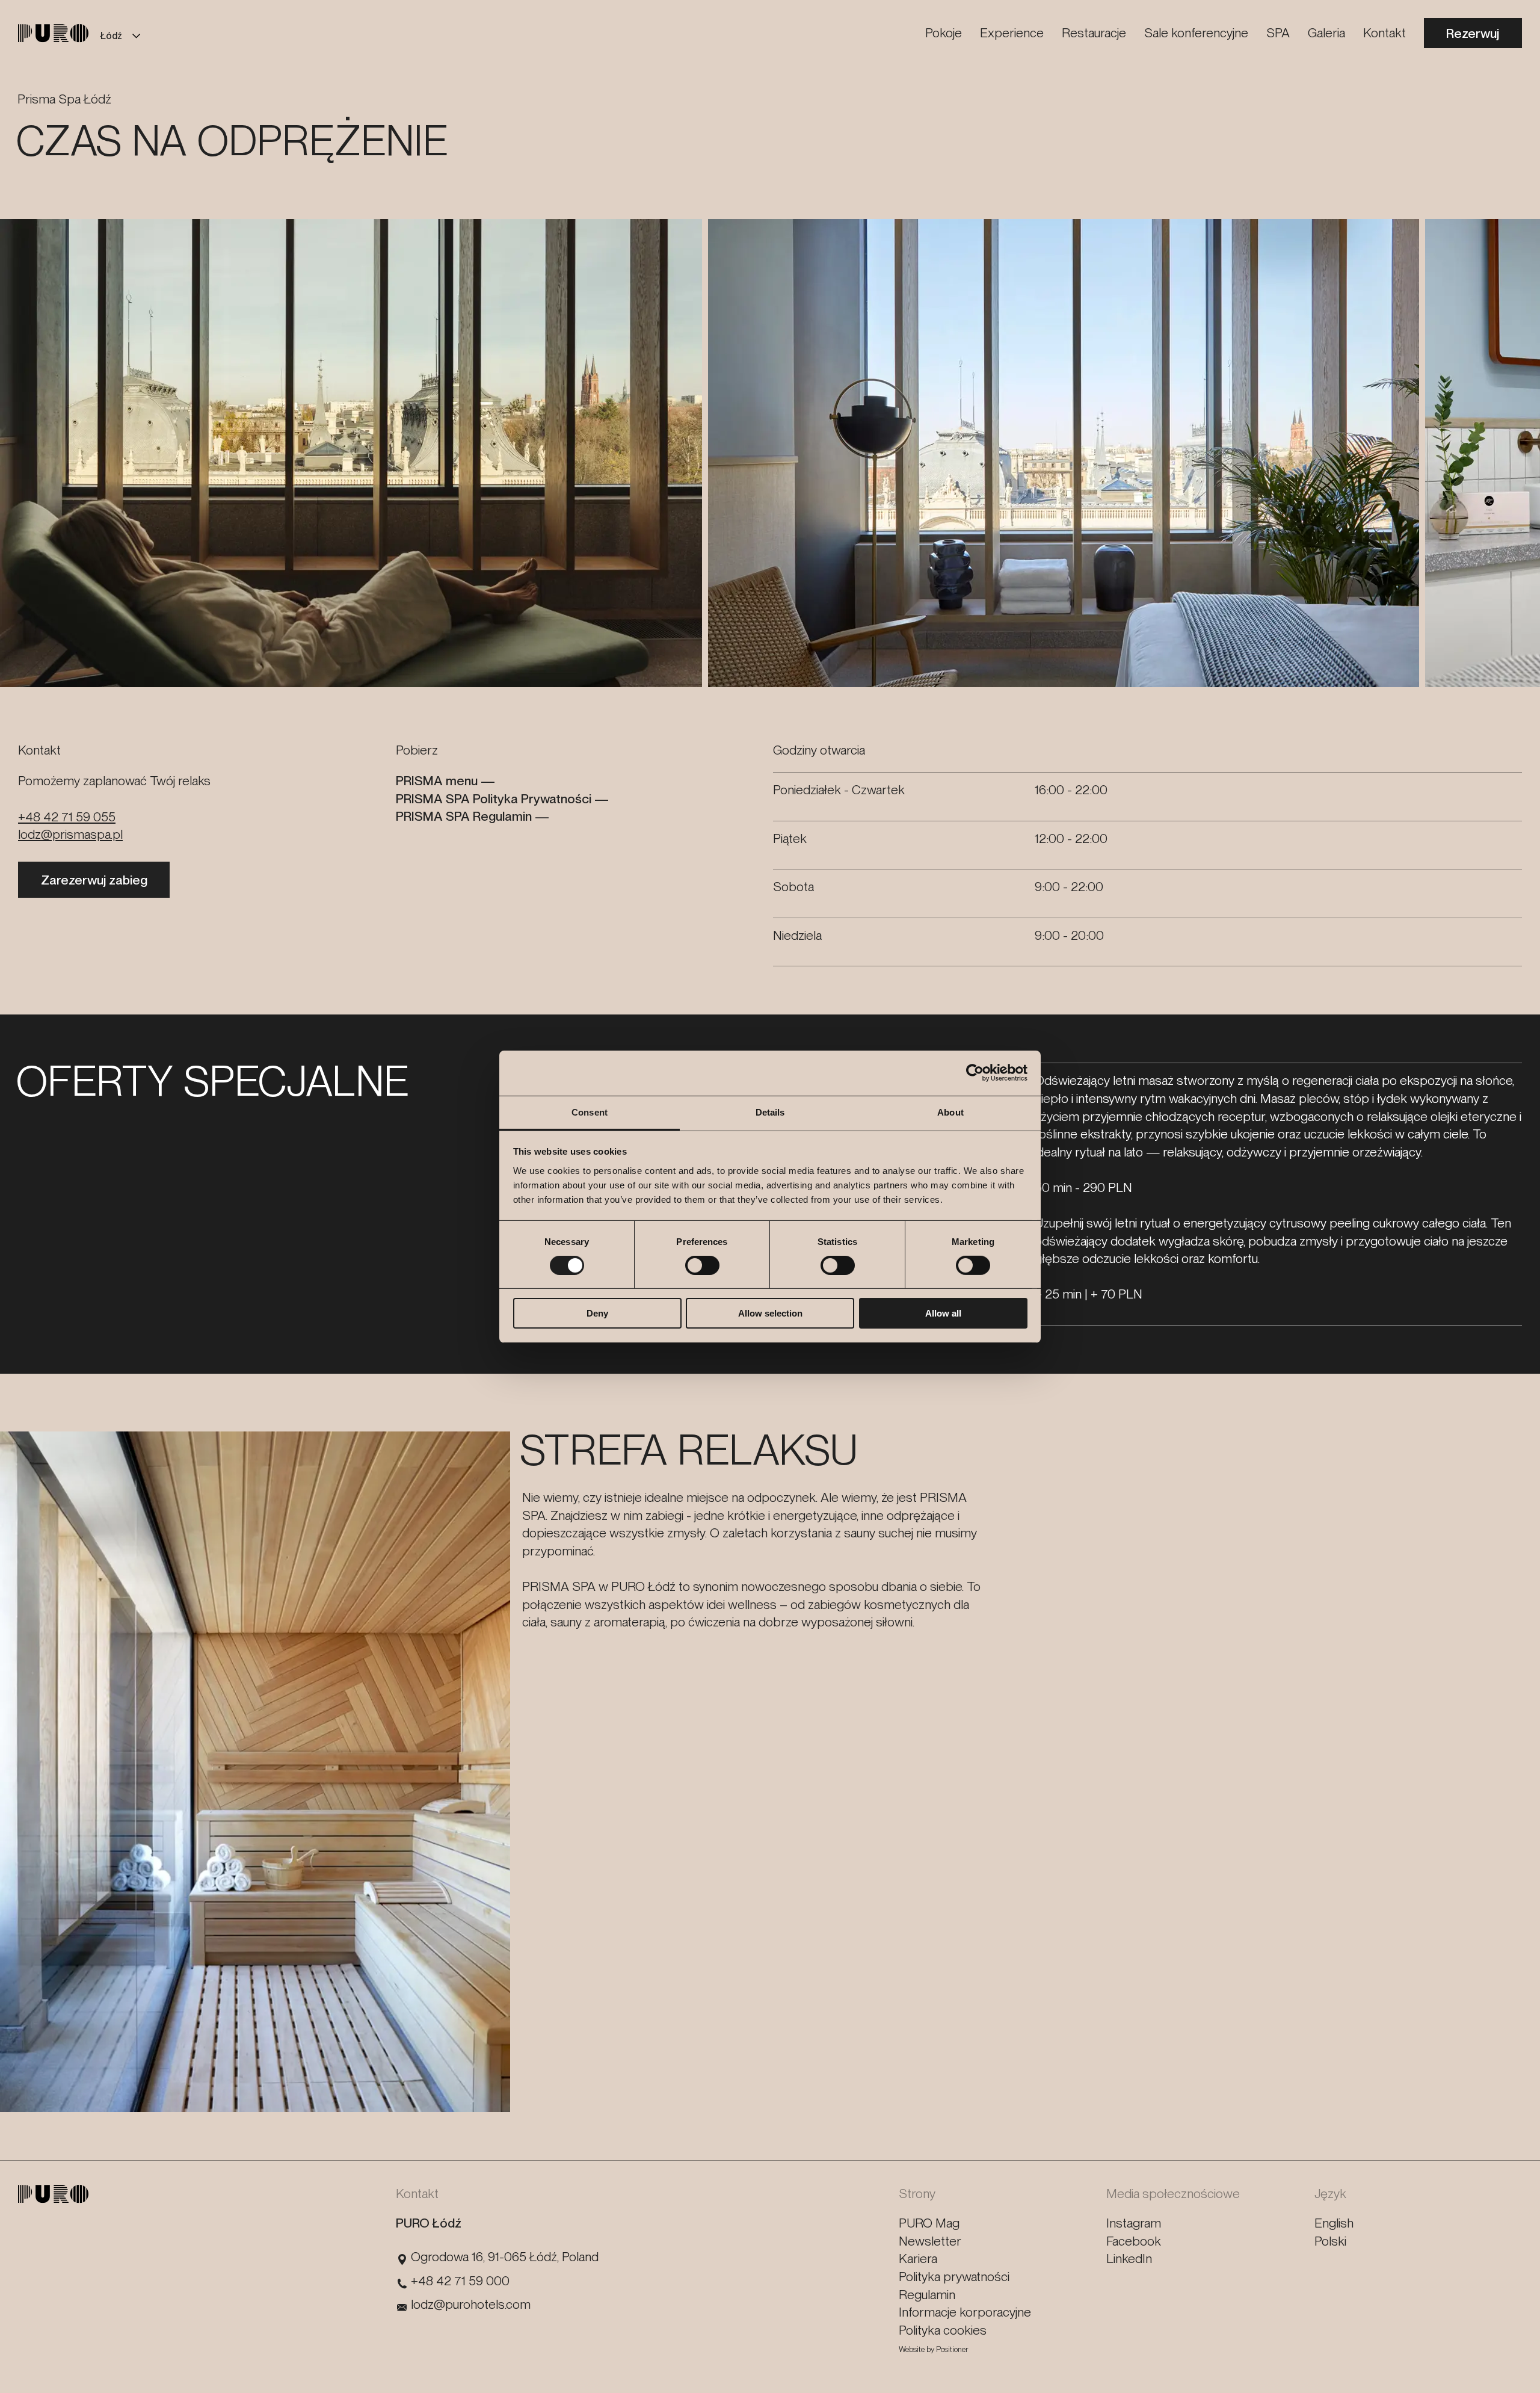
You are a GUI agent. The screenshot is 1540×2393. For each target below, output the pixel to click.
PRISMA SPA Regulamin (464, 816)
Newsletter (930, 2241)
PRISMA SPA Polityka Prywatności (494, 798)
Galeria (1326, 32)
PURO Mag (929, 2223)
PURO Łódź (429, 2223)
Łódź (111, 36)
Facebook (1134, 2241)
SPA (1278, 32)
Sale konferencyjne (1196, 32)
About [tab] (950, 1112)
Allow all (943, 1313)
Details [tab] (770, 1112)
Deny (597, 1313)
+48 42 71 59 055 (67, 817)
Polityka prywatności (954, 2276)
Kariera (918, 2258)
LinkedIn (1129, 2258)
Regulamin (927, 2294)
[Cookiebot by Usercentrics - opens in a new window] (975, 1073)
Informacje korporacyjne (965, 2312)
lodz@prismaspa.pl (70, 834)
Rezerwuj (1473, 33)
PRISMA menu (437, 780)
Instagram (1134, 2223)
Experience (1012, 32)
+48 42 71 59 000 (460, 2280)
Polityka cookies (943, 2330)
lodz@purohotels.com (471, 2304)
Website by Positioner (934, 2349)
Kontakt (1384, 32)
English (1334, 2223)
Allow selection (770, 1313)
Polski (1330, 2241)
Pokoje (944, 32)
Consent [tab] (590, 1112)
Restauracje (1094, 32)
